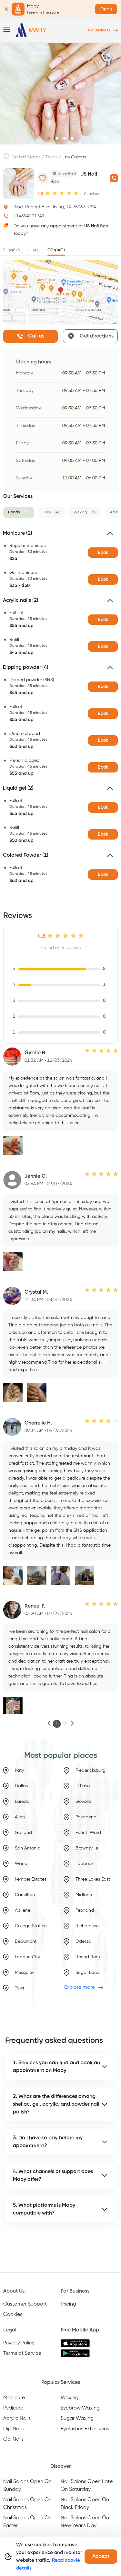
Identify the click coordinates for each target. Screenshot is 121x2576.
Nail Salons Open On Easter (27, 2522)
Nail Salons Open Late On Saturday (87, 2486)
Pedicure (13, 2408)
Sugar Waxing (77, 2419)
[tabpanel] (60, 709)
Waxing (70, 2398)
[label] (6, 158)
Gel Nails (13, 2439)
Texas (51, 157)
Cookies (13, 2315)
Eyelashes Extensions (85, 2429)
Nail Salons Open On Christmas (27, 2504)
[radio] (48, 194)
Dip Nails (13, 2429)
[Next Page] (72, 1724)
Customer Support (25, 2304)
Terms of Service (22, 2353)
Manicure (14, 2398)
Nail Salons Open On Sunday (27, 2486)
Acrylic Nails (17, 2419)
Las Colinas (74, 157)
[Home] (31, 30)
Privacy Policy (19, 2343)
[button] (60, 536)
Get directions (97, 336)
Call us (36, 336)
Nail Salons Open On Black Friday (85, 2504)
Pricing (68, 2304)
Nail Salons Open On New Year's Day (85, 2522)
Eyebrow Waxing (80, 2408)
